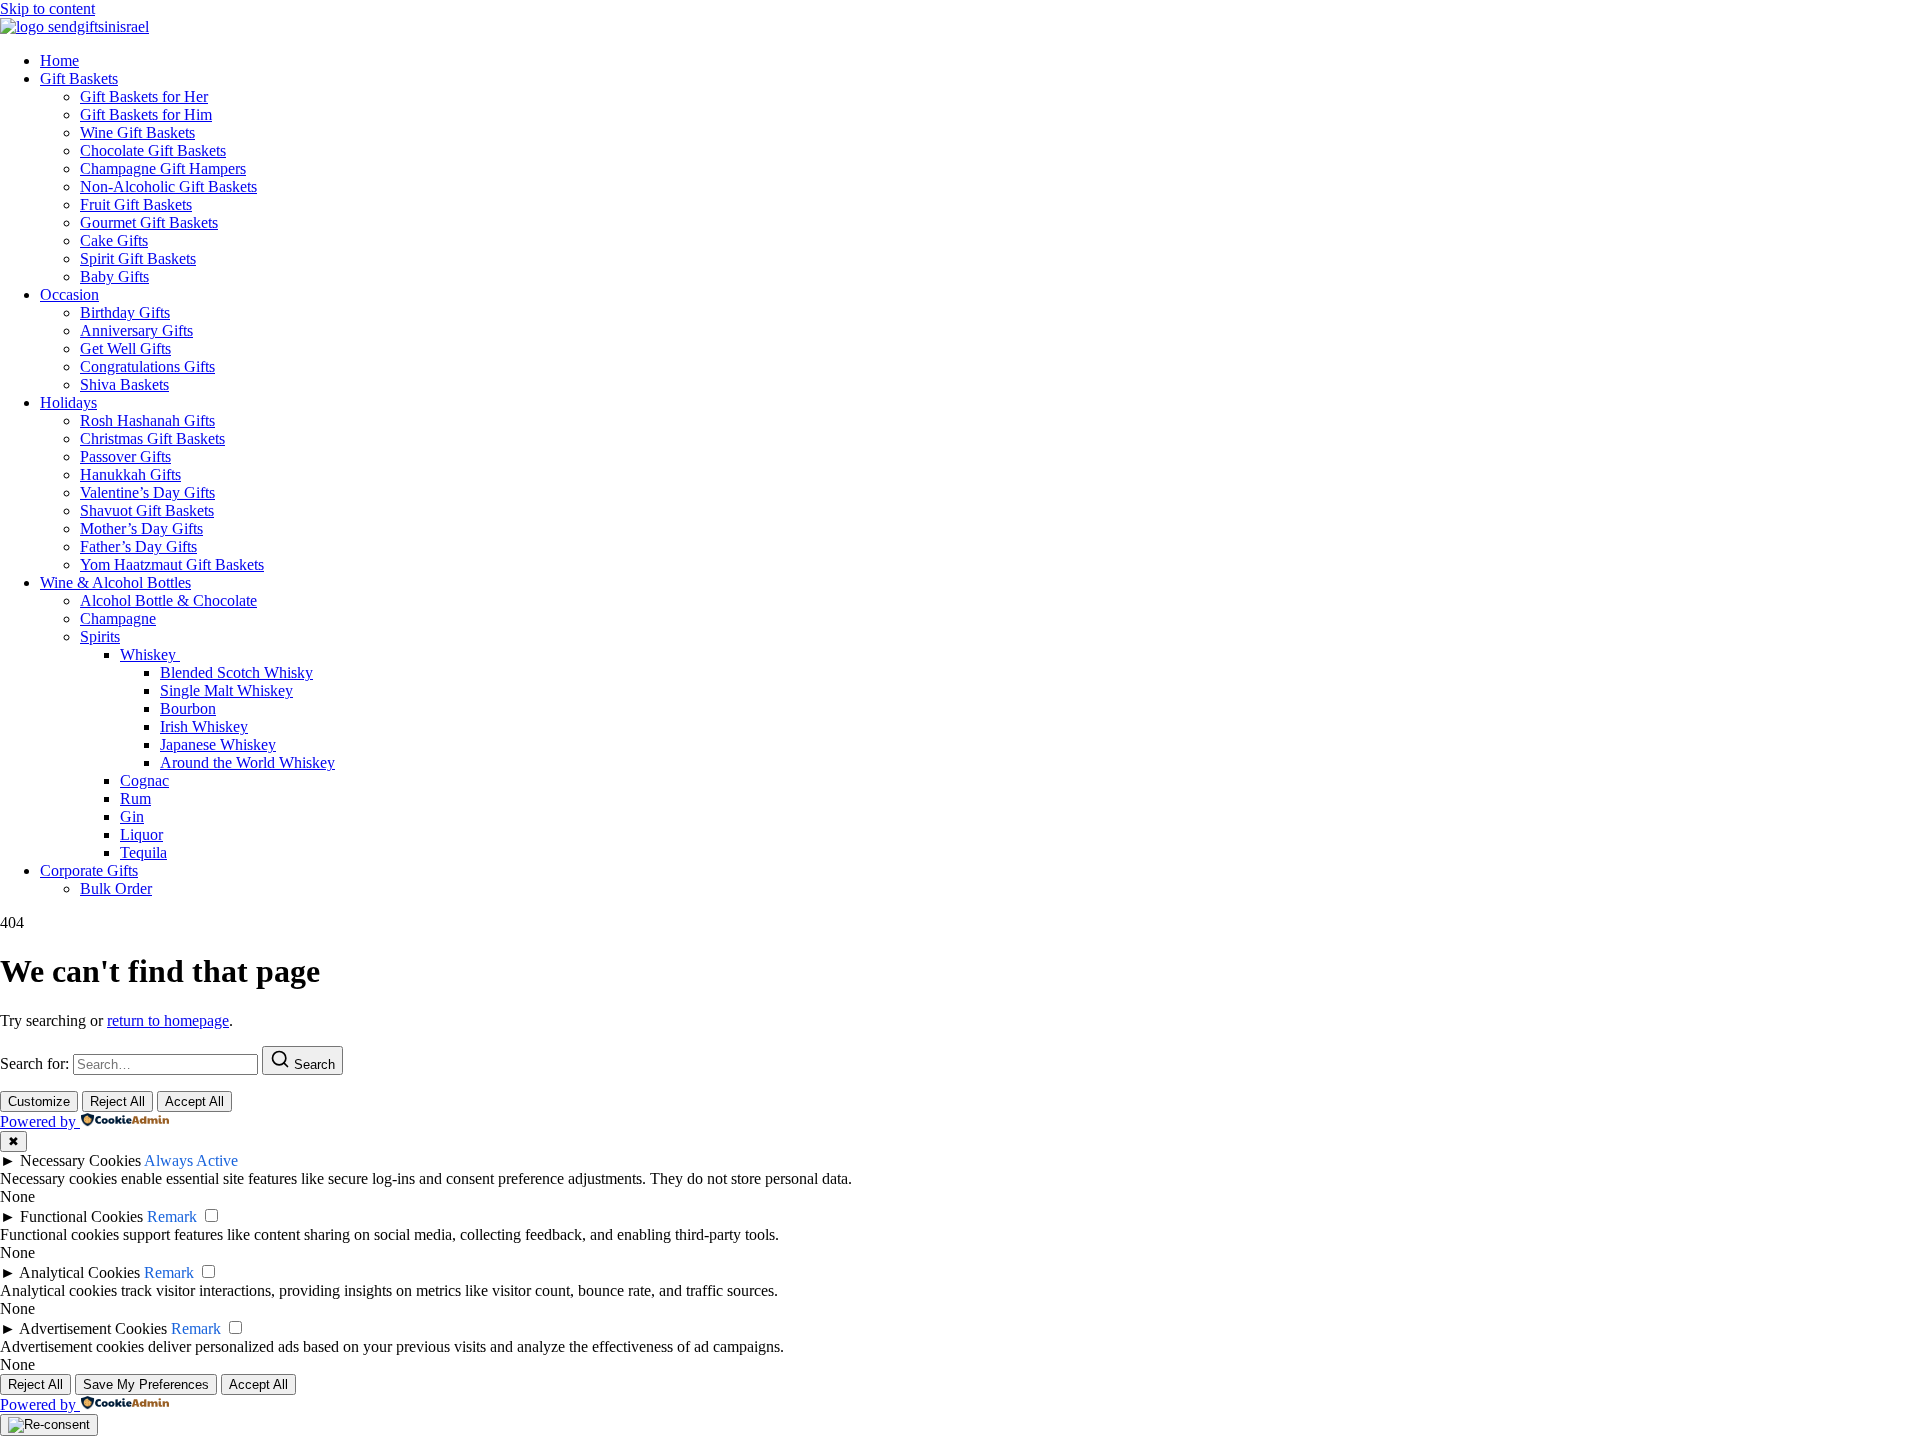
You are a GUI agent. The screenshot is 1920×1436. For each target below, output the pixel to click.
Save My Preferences (146, 1384)
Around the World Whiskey (247, 762)
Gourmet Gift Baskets (149, 222)
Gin (132, 816)
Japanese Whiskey (218, 744)
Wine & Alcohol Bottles (115, 582)
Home (59, 60)
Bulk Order (116, 888)
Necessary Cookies (80, 1160)
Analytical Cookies (79, 1272)
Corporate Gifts (89, 870)
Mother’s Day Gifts (141, 528)
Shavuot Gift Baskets (147, 510)
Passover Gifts (125, 456)
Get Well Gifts (125, 348)
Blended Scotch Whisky (236, 672)
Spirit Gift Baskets (138, 258)
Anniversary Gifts (136, 330)
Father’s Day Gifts (138, 546)
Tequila (143, 852)
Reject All (117, 1101)
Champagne (118, 618)
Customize (39, 1101)
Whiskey (150, 654)
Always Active (191, 1160)
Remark (172, 1216)
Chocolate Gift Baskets (153, 150)
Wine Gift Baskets (137, 132)
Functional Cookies (81, 1216)
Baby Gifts (114, 276)
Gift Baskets (79, 78)
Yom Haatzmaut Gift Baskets (172, 564)
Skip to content (47, 8)
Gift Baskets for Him (146, 114)
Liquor (141, 834)
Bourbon (188, 708)
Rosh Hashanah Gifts (147, 420)
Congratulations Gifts (147, 366)
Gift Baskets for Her (144, 96)
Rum (135, 798)
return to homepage (168, 1020)
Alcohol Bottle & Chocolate (168, 600)
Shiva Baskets (124, 384)
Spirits (100, 636)
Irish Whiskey (204, 726)
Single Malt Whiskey (226, 690)
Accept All (194, 1101)
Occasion (69, 294)
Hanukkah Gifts (130, 474)
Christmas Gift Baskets (152, 438)
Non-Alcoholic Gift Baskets (168, 186)
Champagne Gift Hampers (163, 168)
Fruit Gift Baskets (136, 204)
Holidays (68, 402)
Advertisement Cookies (93, 1328)
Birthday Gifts (125, 312)
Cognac (144, 780)
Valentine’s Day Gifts (147, 492)
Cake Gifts (114, 240)
